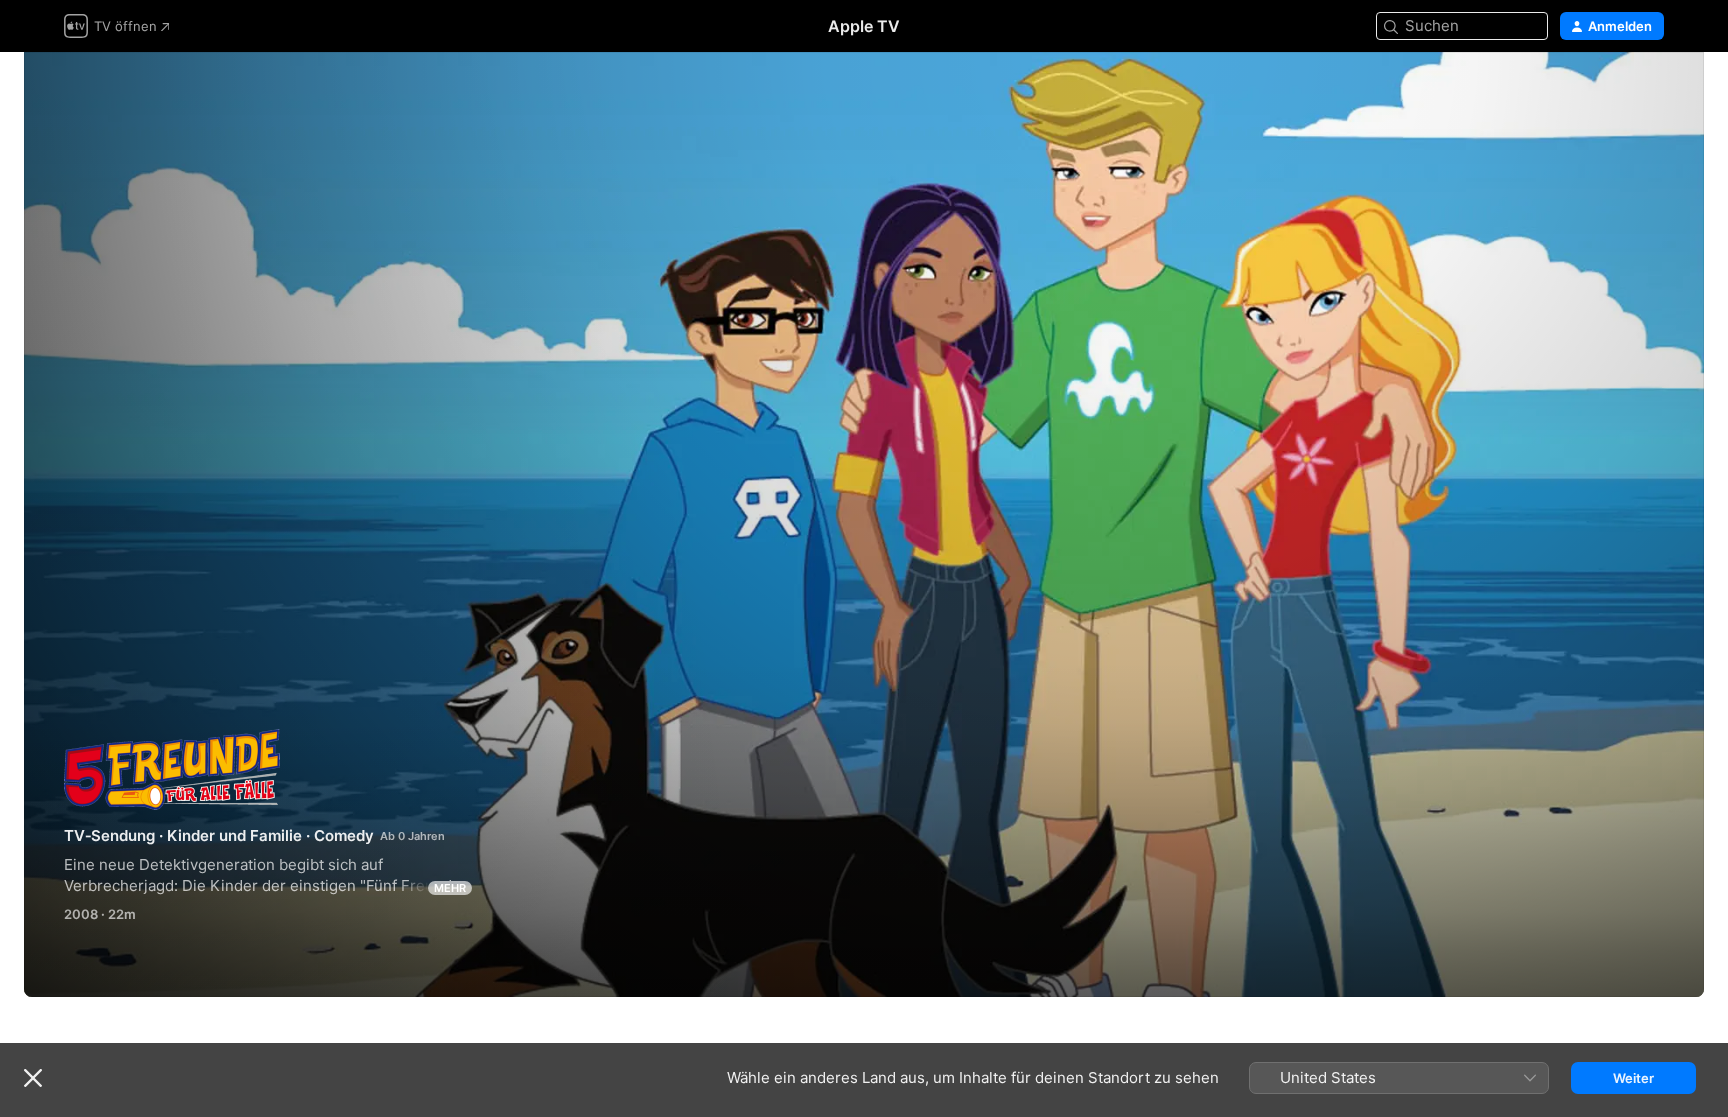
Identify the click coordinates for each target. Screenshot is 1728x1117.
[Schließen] (33, 1078)
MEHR (450, 888)
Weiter (1633, 1078)
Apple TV (864, 26)
